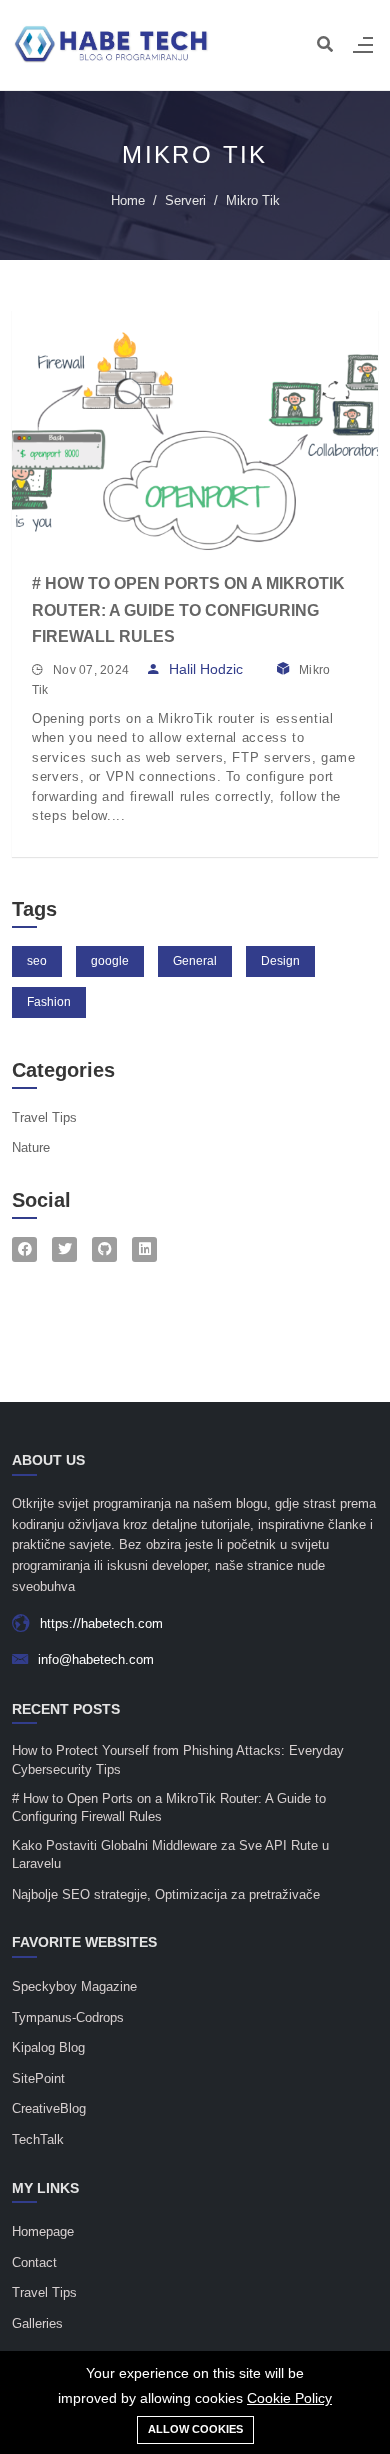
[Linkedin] (144, 1249)
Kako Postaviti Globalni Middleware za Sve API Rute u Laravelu (170, 1855)
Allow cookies (195, 2429)
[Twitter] (64, 1249)
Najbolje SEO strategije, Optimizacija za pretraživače (166, 1894)
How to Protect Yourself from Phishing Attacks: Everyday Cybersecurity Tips (178, 1760)
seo (37, 961)
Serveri (185, 200)
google (110, 961)
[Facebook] (24, 1249)
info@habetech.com (96, 1659)
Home (128, 200)
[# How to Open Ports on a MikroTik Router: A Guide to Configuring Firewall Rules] (195, 432)
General (195, 961)
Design (280, 961)
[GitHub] (104, 1249)
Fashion (49, 1002)
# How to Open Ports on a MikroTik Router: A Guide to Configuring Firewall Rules (188, 610)
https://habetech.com (101, 1623)
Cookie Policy (289, 2398)
